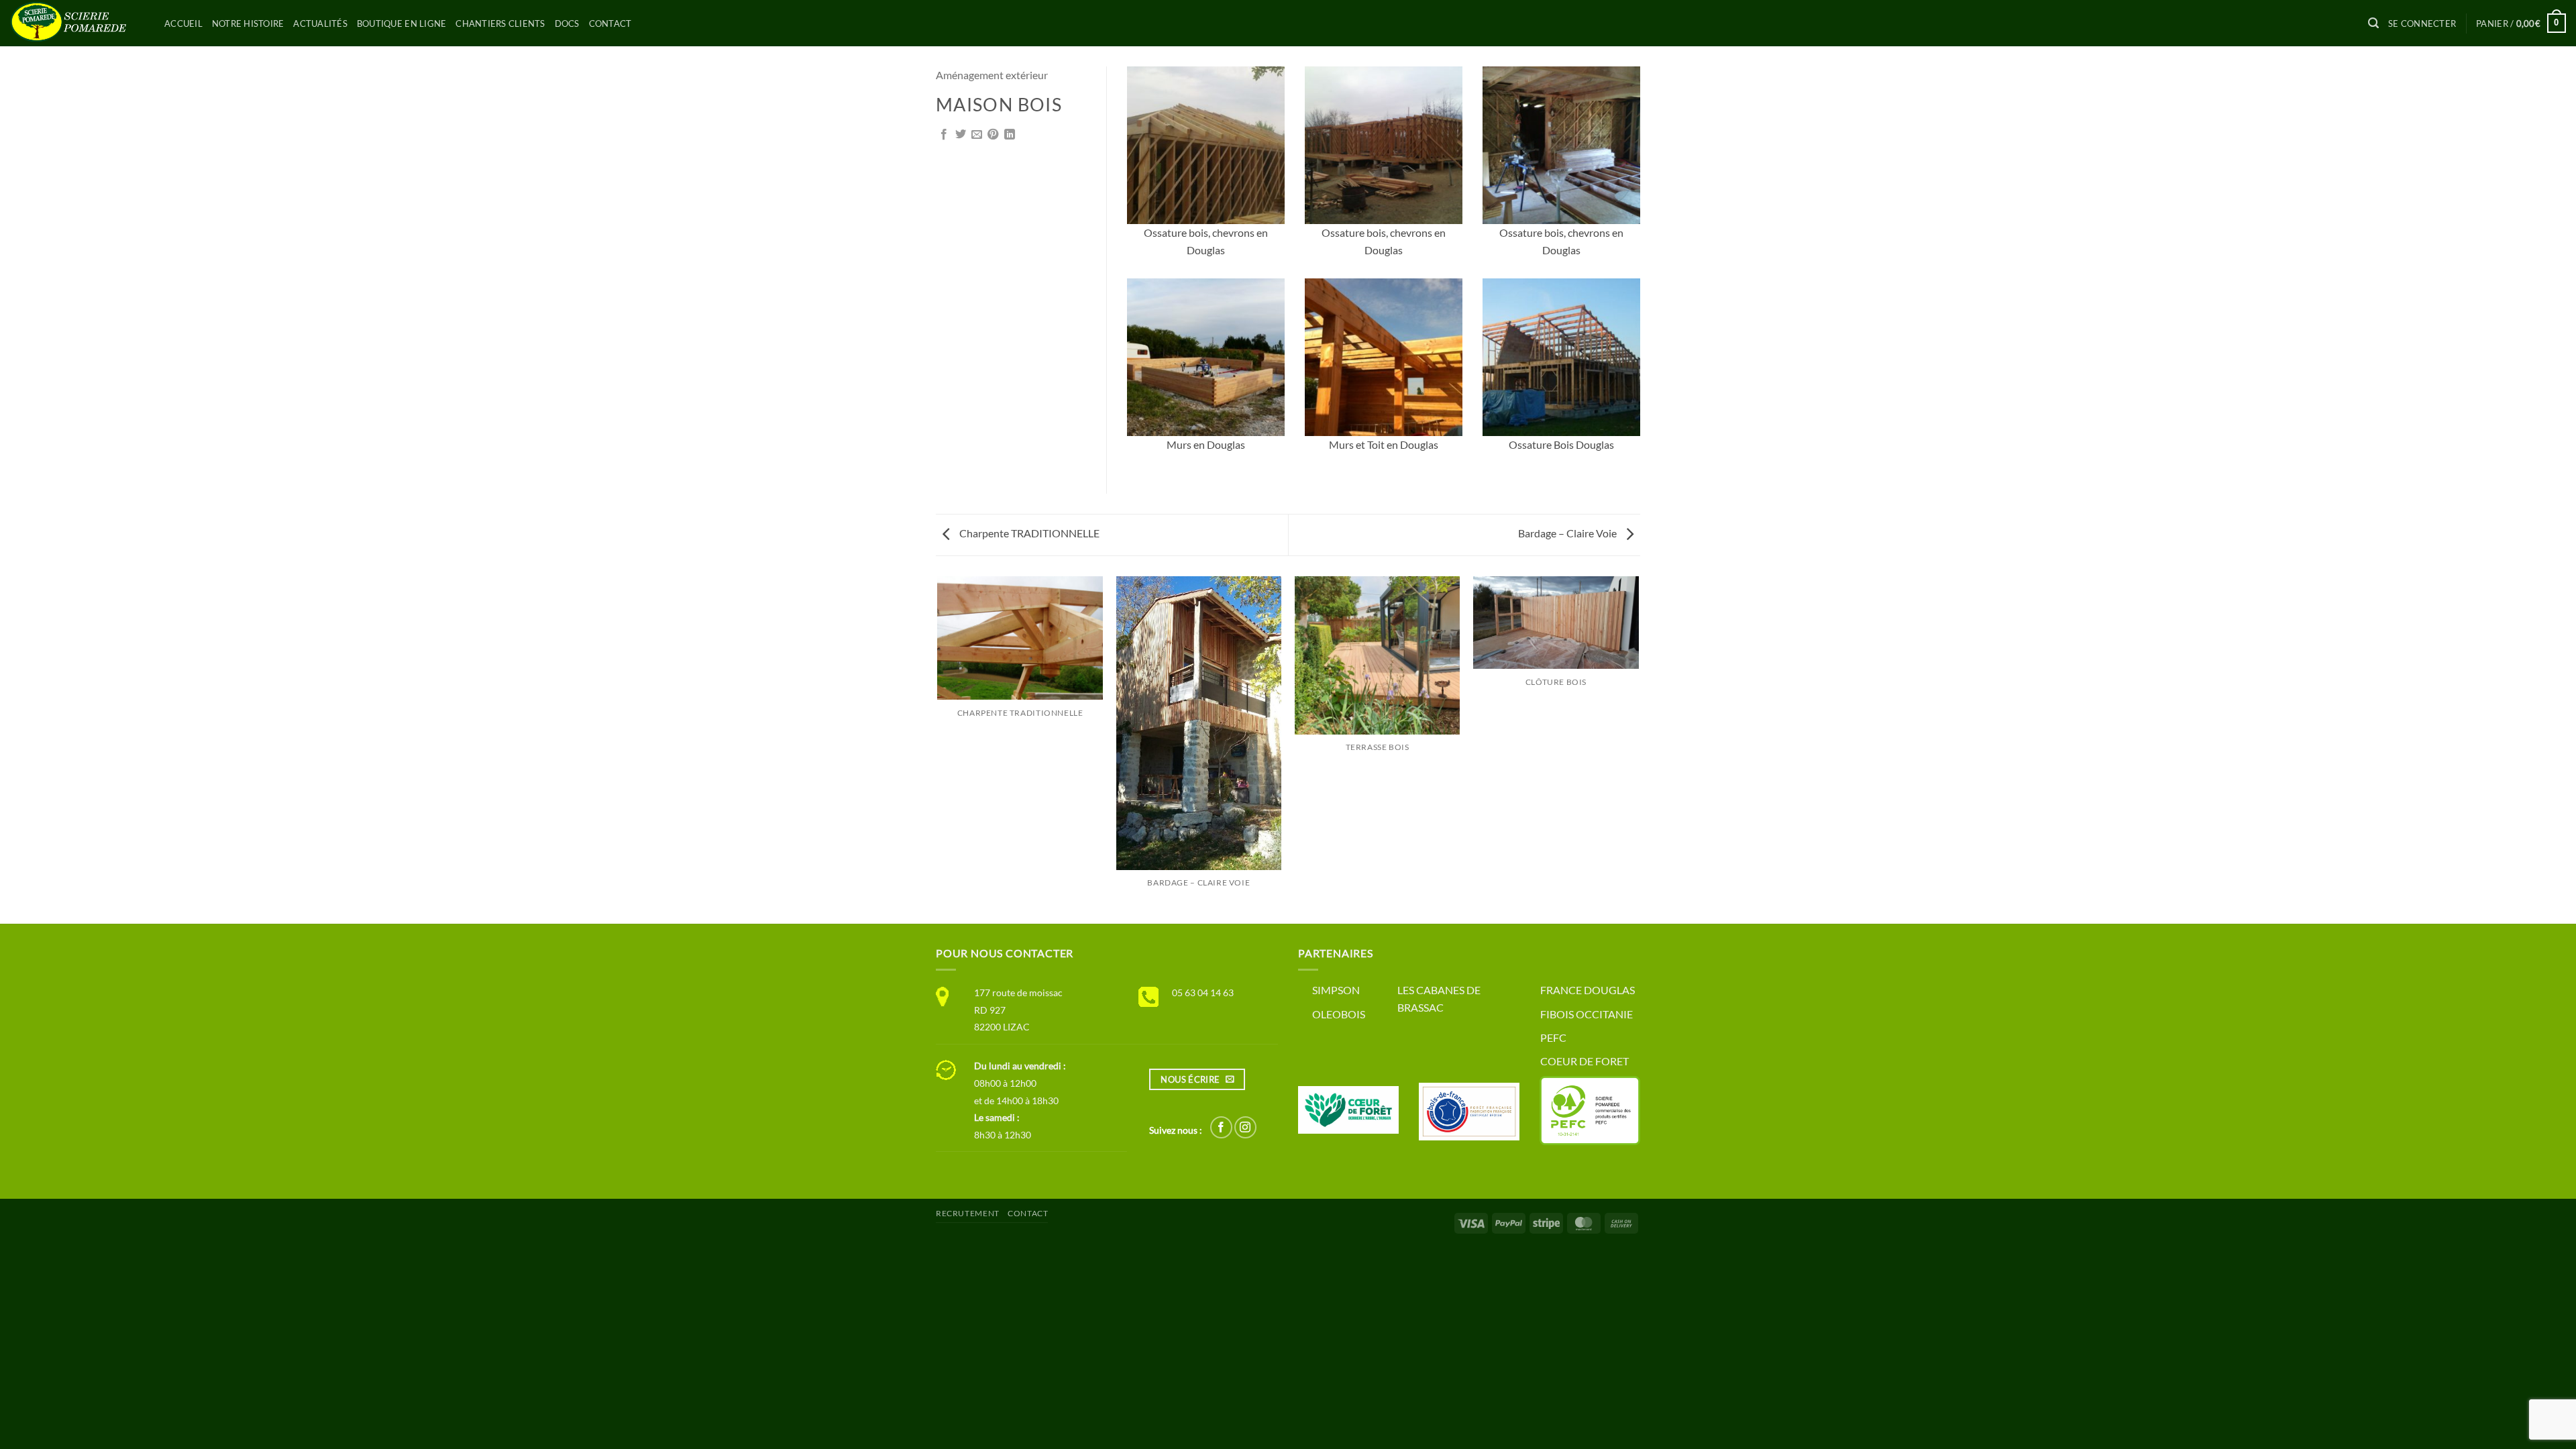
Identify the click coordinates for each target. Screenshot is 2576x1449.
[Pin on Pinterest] (993, 135)
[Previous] (938, 749)
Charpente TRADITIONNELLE (1028, 533)
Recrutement (968, 1213)
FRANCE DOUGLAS (1588, 990)
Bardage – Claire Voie (1568, 533)
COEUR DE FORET (1585, 1061)
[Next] (1638, 749)
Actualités (320, 23)
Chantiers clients (500, 23)
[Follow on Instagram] (1245, 1127)
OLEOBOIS (1339, 1014)
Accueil (183, 23)
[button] (2373, 23)
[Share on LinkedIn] (1010, 135)
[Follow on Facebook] (1221, 1127)
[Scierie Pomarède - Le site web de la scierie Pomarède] (77, 23)
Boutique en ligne (401, 23)
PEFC (1553, 1037)
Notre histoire (248, 23)
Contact (610, 23)
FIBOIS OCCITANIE (1587, 1014)
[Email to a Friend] (977, 135)
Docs (567, 23)
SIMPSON (1336, 990)
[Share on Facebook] (944, 135)
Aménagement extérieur (992, 75)
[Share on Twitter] (961, 135)
